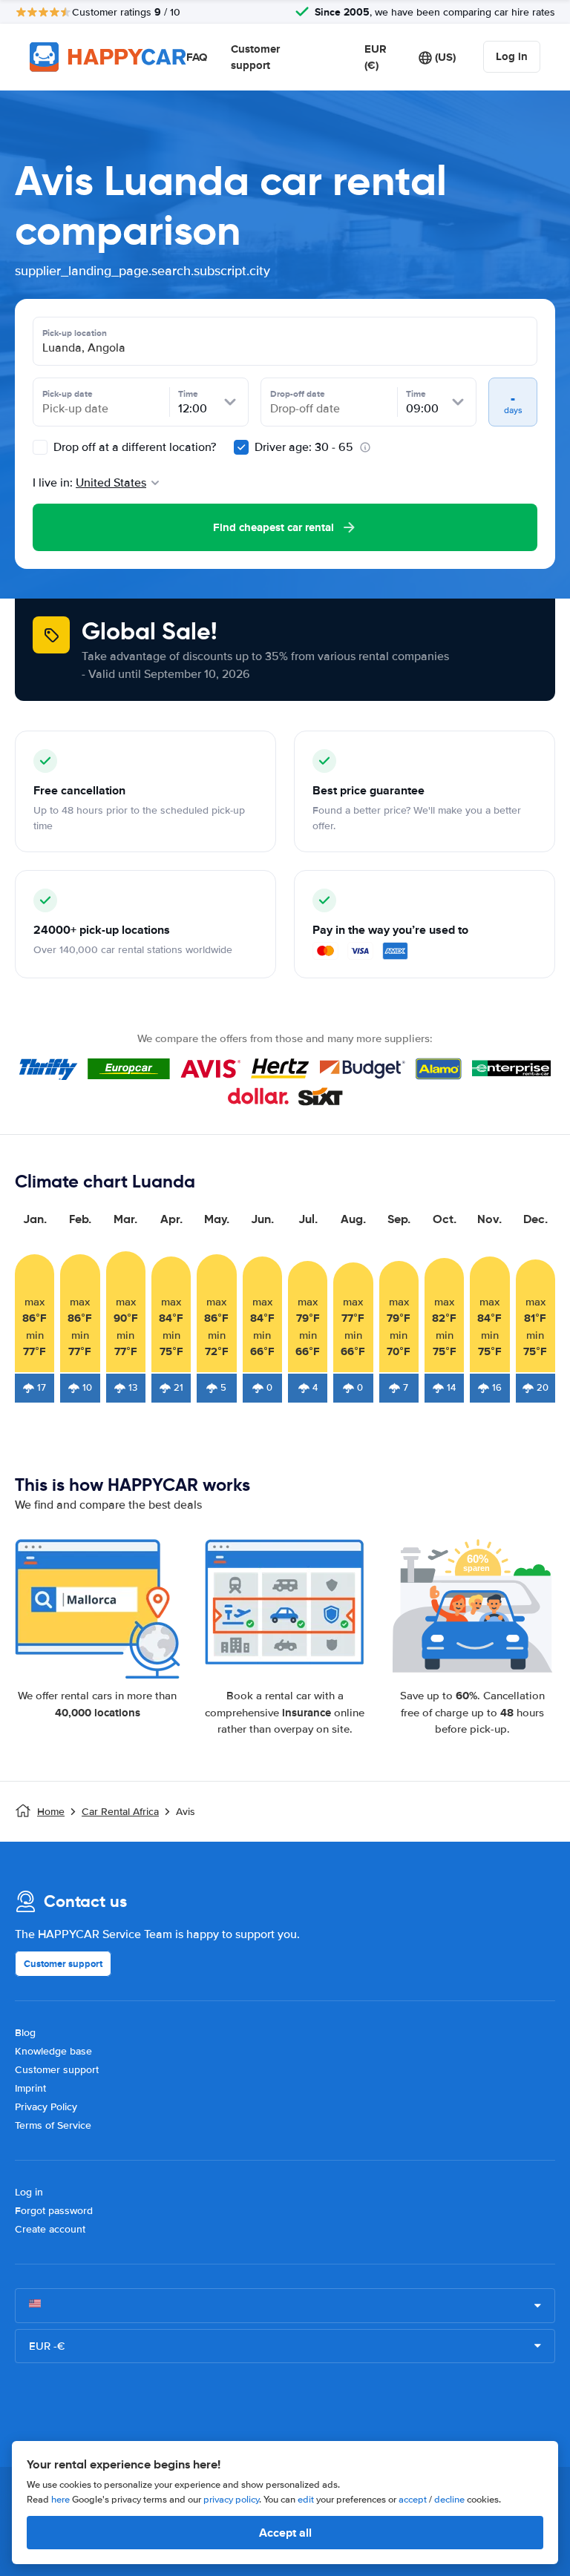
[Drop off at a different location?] (40, 447)
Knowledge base (53, 2051)
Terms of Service (53, 2125)
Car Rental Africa (120, 1812)
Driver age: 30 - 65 (304, 447)
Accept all (285, 2533)
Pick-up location (75, 333)
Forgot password (54, 2211)
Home (51, 1812)
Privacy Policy (46, 2107)
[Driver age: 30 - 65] (241, 447)
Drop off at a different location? (133, 447)
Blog (25, 2033)
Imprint (30, 2088)
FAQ (197, 57)
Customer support (255, 57)
